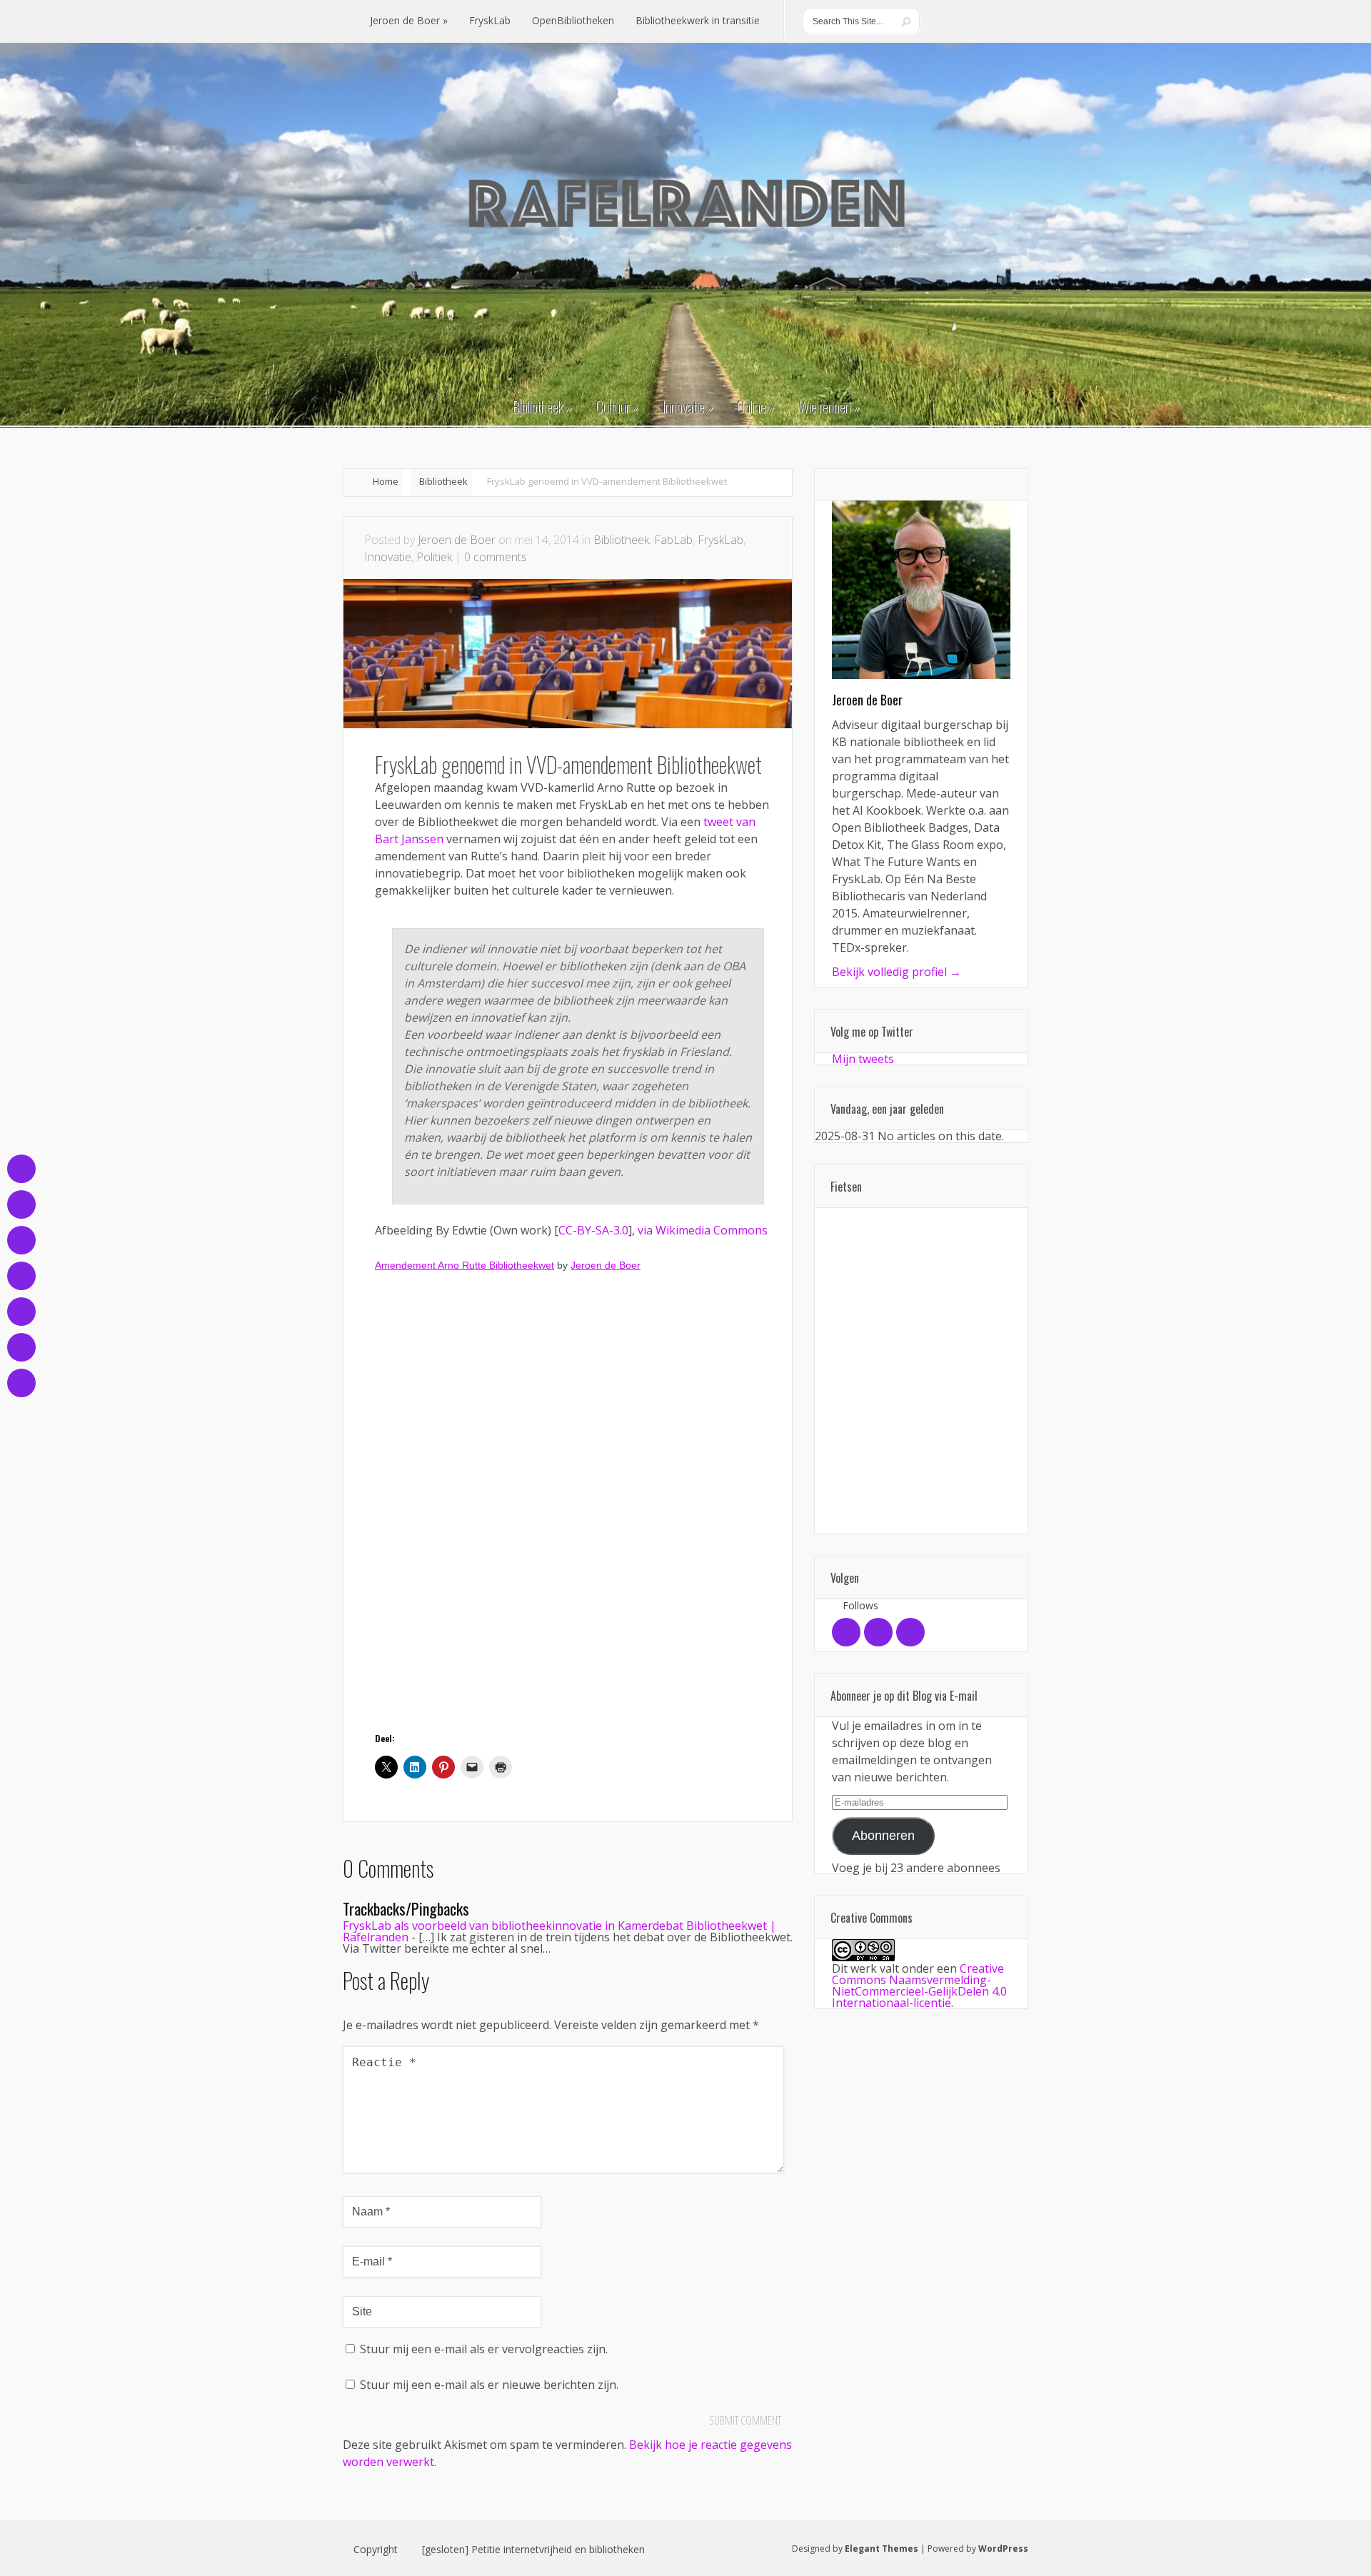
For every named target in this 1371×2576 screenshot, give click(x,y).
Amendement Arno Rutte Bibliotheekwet (464, 1265)
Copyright (376, 2550)
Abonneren (883, 1836)
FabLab (673, 540)
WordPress (1003, 2549)
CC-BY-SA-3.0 (593, 1230)
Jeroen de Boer (457, 540)
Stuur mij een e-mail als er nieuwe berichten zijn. (489, 2385)
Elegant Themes (882, 2549)
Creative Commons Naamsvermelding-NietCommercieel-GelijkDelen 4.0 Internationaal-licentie (919, 1986)
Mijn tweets (863, 1059)
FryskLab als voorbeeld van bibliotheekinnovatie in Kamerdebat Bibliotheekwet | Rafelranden (559, 1931)
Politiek (434, 557)
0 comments (496, 557)
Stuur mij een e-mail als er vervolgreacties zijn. (484, 2349)
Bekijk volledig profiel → (897, 972)
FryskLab (720, 540)
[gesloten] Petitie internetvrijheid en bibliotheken (533, 2550)
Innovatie (388, 557)
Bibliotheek (443, 481)
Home (386, 481)
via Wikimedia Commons (703, 1230)
